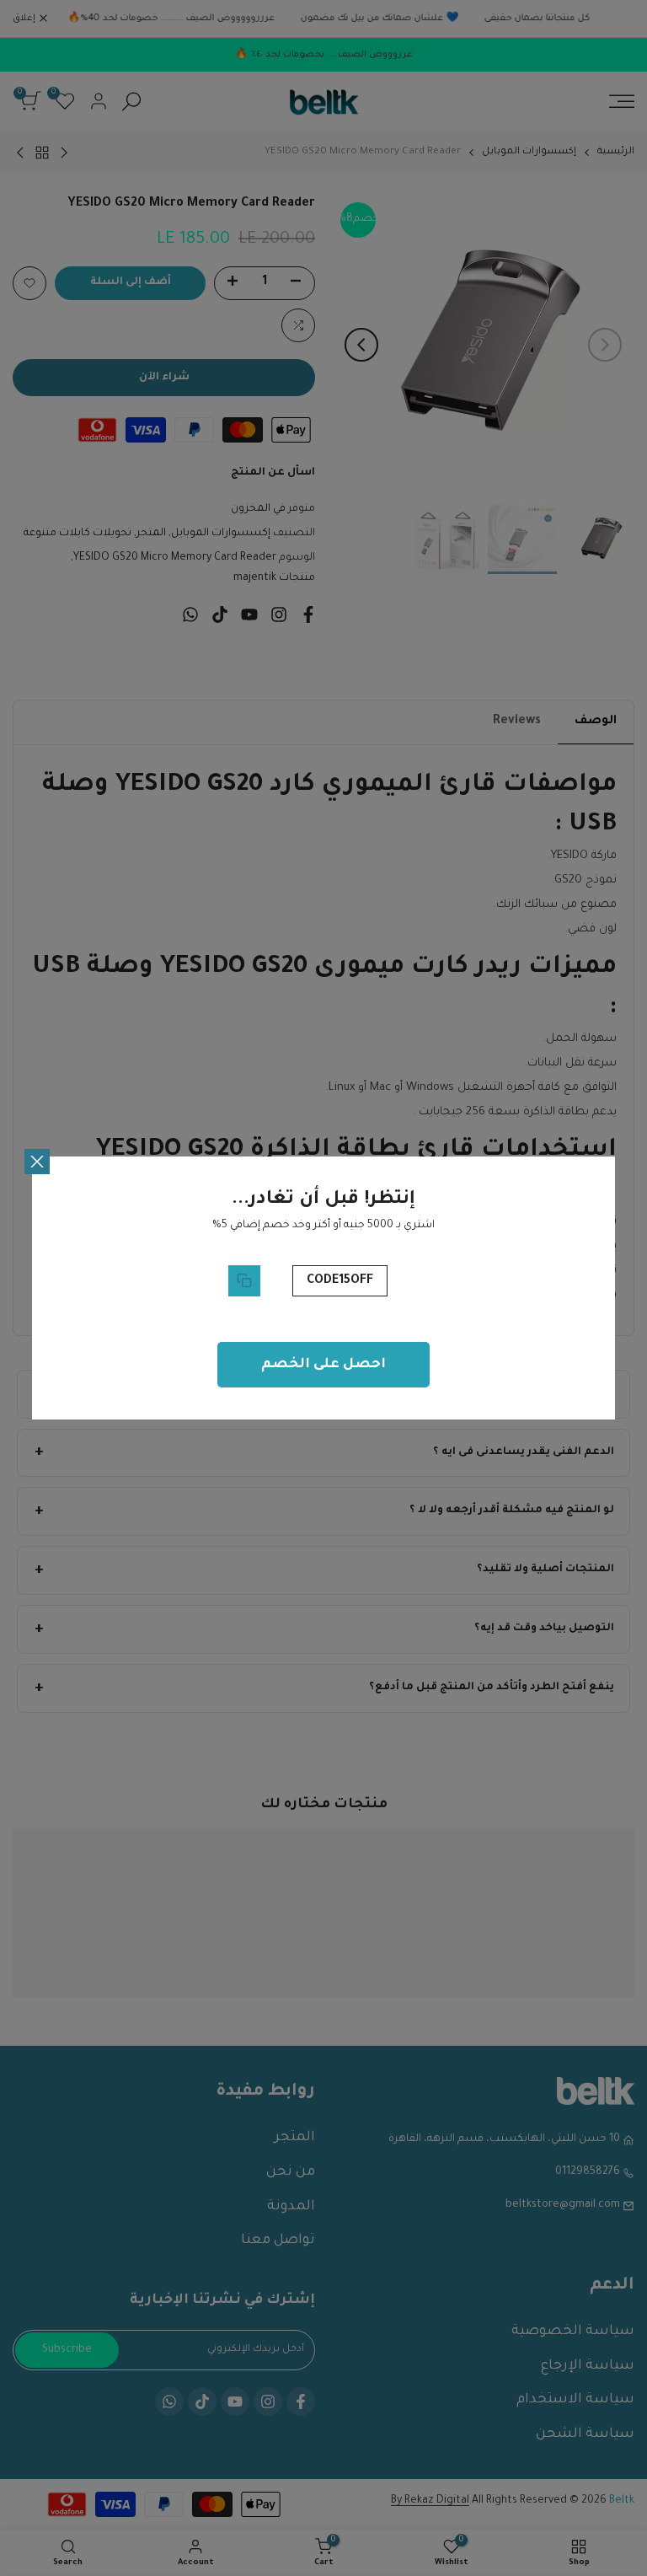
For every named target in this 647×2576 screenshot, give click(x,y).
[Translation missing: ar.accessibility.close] (37, 1162)
